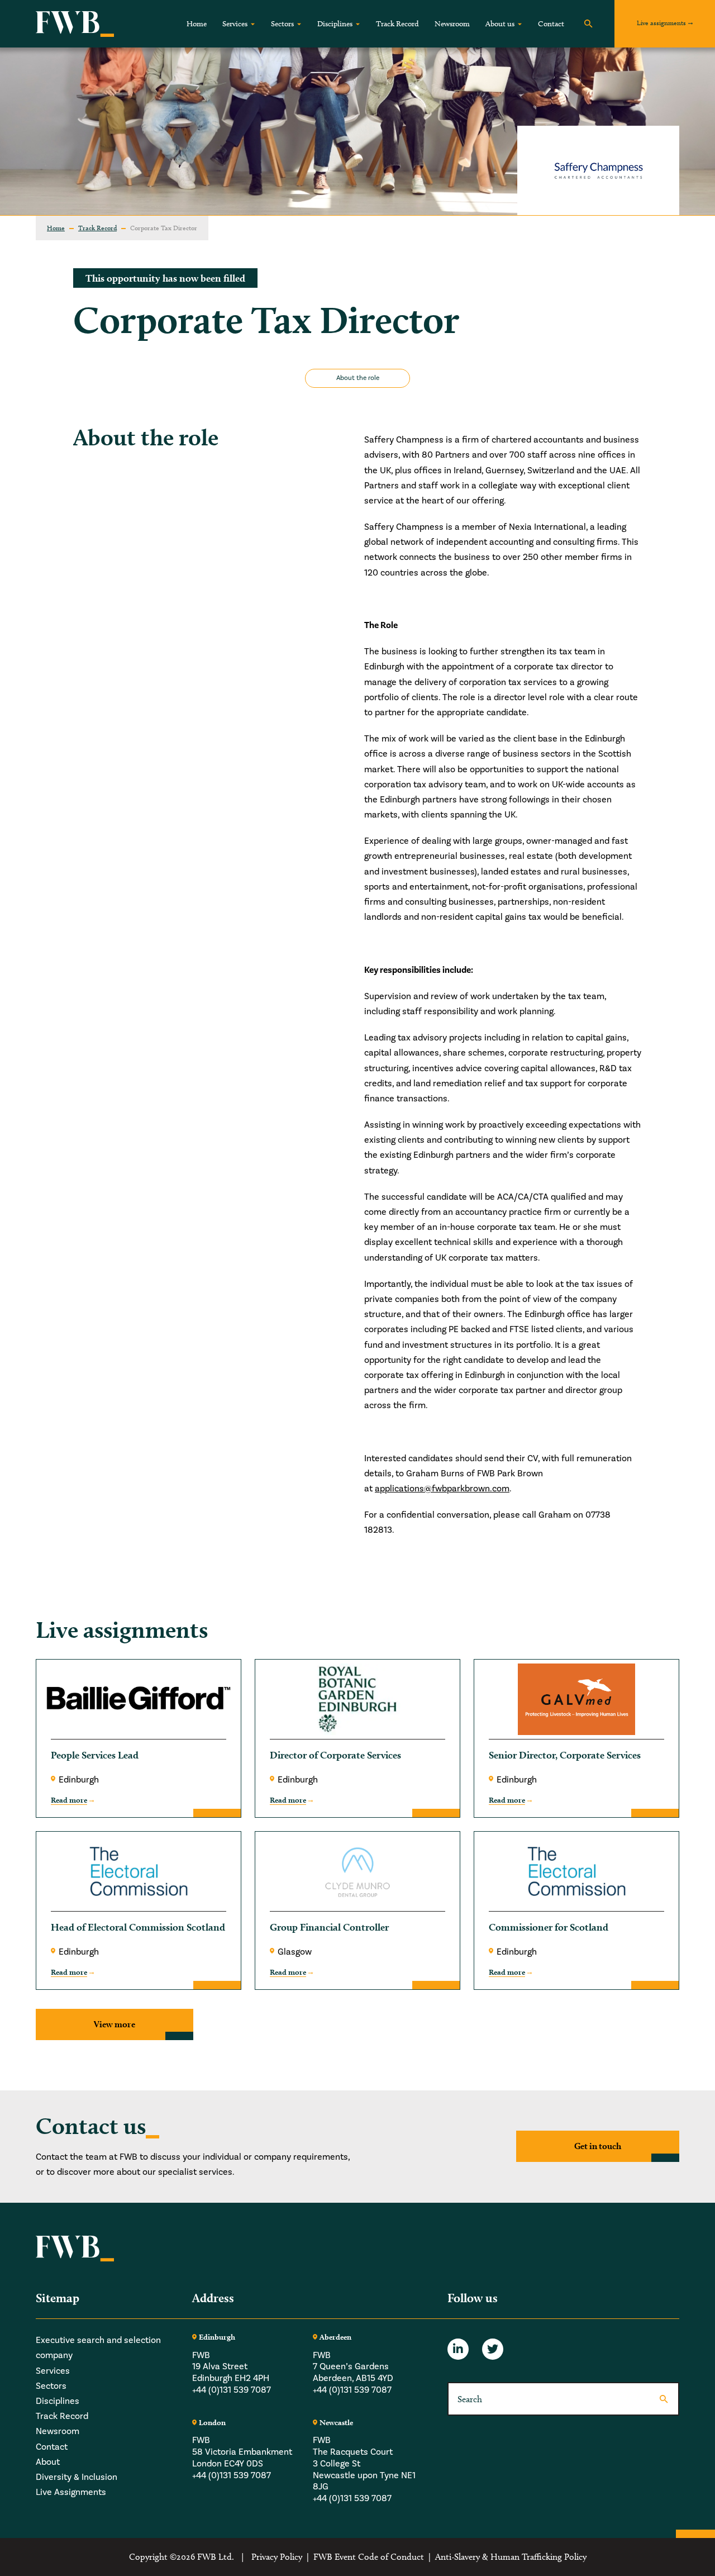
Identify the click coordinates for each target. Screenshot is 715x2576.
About (48, 2462)
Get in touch (598, 2146)
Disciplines (335, 24)
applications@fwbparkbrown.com (442, 1489)
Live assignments (661, 23)
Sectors (282, 24)
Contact (551, 24)
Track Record (397, 24)
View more (115, 2024)
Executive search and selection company (98, 2348)
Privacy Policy (277, 2557)
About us (500, 24)
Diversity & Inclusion (77, 2477)
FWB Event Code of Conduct (369, 2557)
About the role (358, 378)
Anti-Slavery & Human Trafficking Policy (511, 2557)
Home (197, 24)
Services (235, 24)
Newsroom (452, 24)
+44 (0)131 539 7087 (232, 2390)
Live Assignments (71, 2492)
